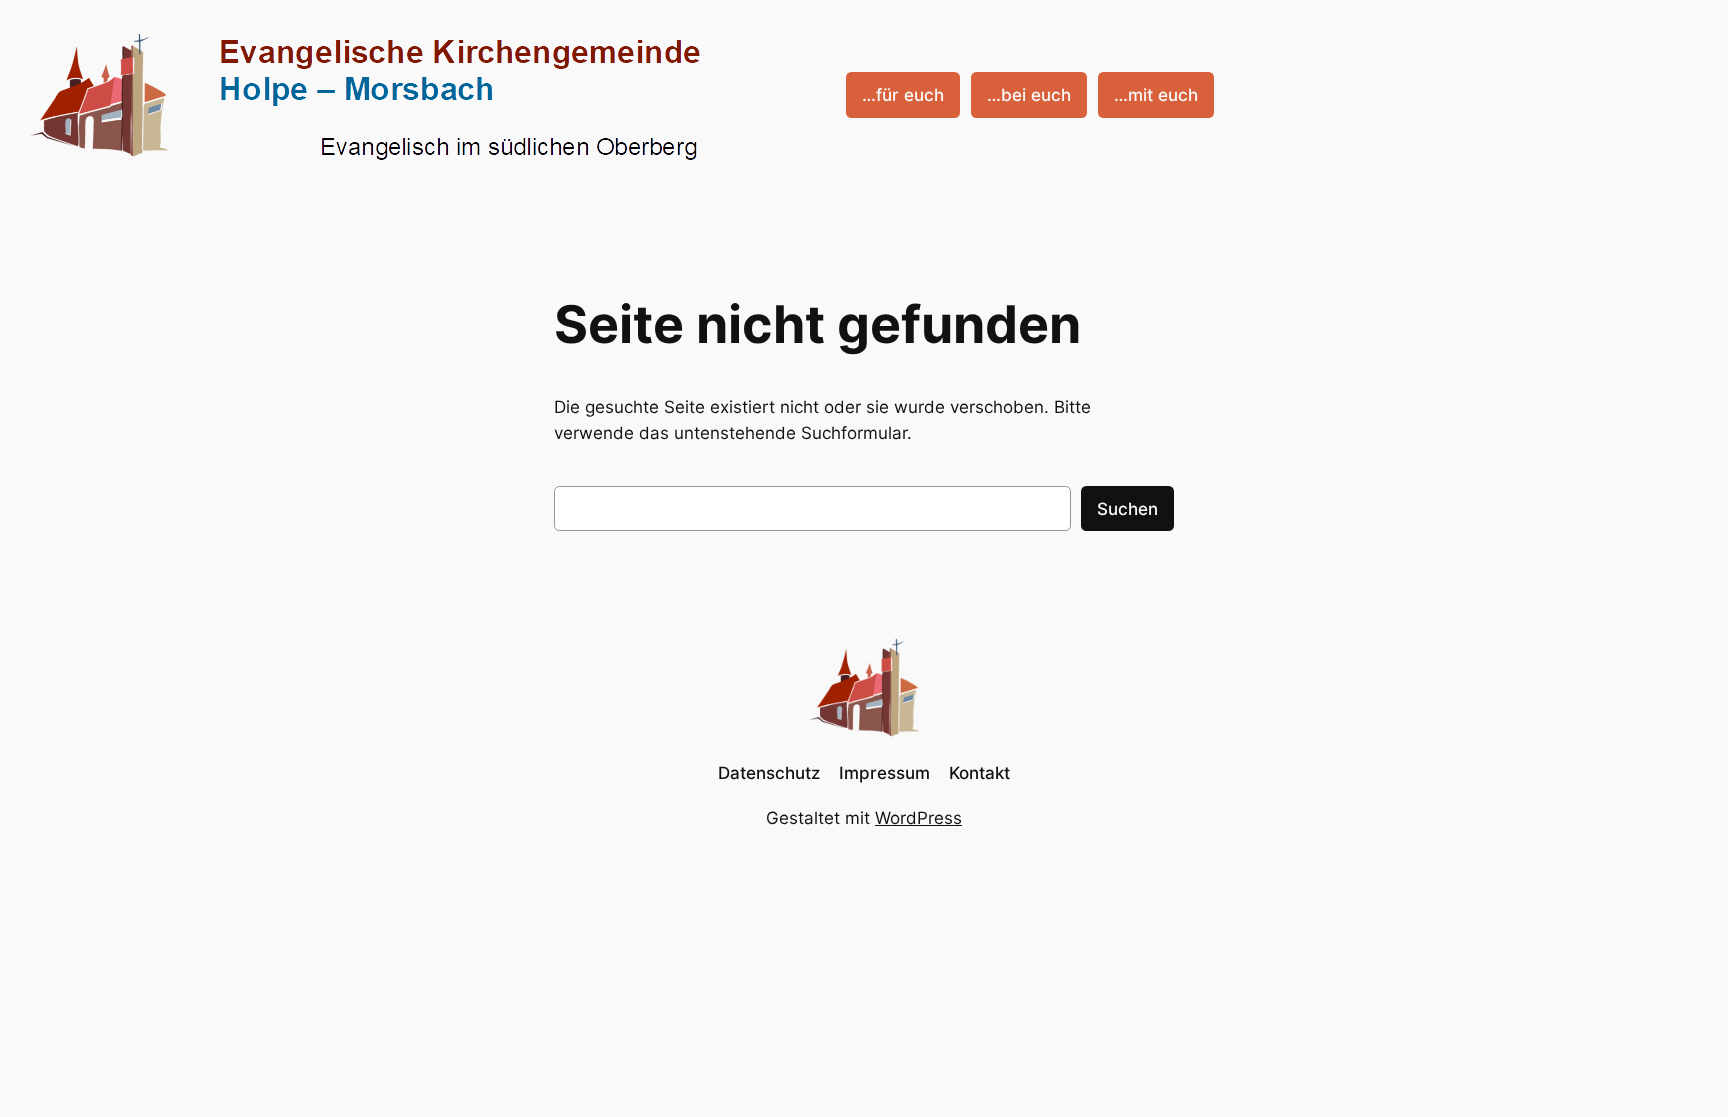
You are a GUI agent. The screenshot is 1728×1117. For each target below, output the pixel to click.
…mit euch (1156, 95)
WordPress (918, 818)
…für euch (903, 95)
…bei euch (1029, 95)
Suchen (1127, 509)
